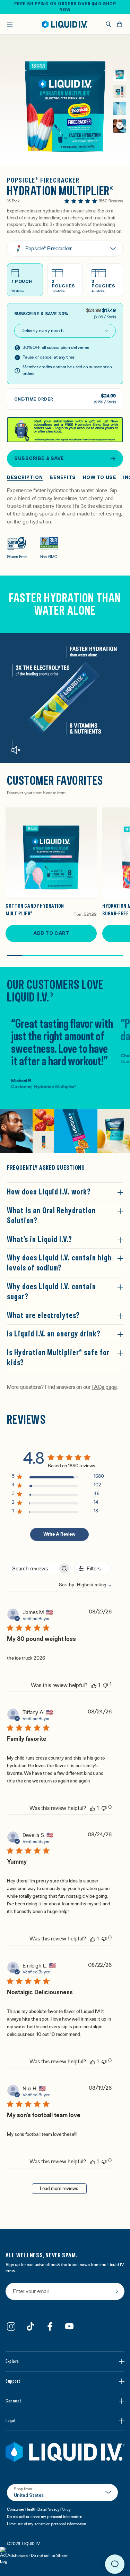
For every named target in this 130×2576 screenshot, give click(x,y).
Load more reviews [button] (59, 2189)
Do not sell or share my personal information (45, 2517)
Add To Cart (51, 933)
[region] (58, 1478)
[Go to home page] (65, 2452)
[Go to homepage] (65, 24)
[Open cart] (120, 24)
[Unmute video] (16, 750)
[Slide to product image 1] (120, 74)
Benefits (63, 477)
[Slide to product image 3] (120, 109)
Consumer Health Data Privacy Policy (39, 2509)
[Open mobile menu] (10, 24)
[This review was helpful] (94, 1685)
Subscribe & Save (39, 458)
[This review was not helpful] (105, 1685)
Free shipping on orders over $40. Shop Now (65, 7)
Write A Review (59, 1534)
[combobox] (82, 1585)
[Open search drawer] (109, 24)
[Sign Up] (117, 2291)
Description (25, 477)
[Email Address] (65, 2292)
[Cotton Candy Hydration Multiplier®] (51, 853)
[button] (120, 125)
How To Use (100, 477)
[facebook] (50, 2326)
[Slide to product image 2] (120, 91)
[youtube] (69, 2326)
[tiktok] (31, 2326)
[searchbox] (33, 1568)
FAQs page (104, 1387)
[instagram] (11, 2326)
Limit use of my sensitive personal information (46, 2524)
